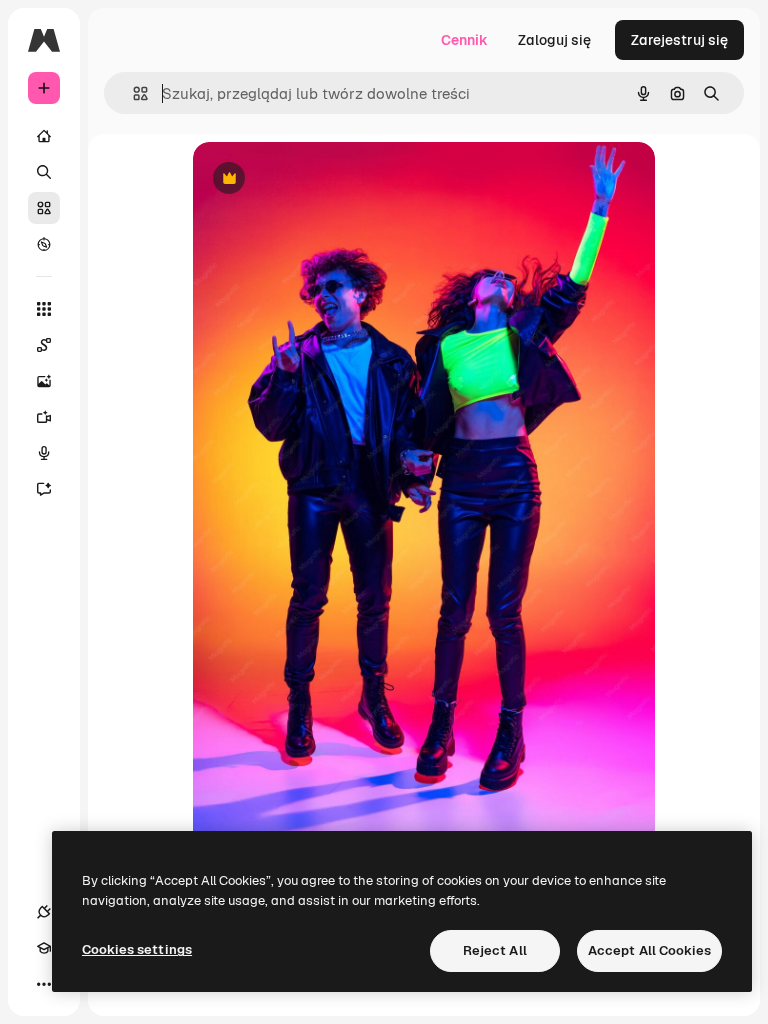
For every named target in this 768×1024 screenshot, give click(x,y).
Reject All (495, 950)
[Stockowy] (44, 208)
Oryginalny (331, 179)
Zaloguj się (554, 40)
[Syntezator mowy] (44, 453)
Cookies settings (137, 949)
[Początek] (44, 136)
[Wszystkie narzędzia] (44, 309)
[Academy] (44, 948)
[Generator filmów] (44, 417)
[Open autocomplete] (132, 93)
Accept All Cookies (649, 950)
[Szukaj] (44, 172)
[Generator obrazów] (44, 381)
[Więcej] (44, 984)
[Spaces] (44, 345)
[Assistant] (44, 489)
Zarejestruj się (679, 40)
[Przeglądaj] (44, 244)
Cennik (464, 40)
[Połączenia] (44, 912)
